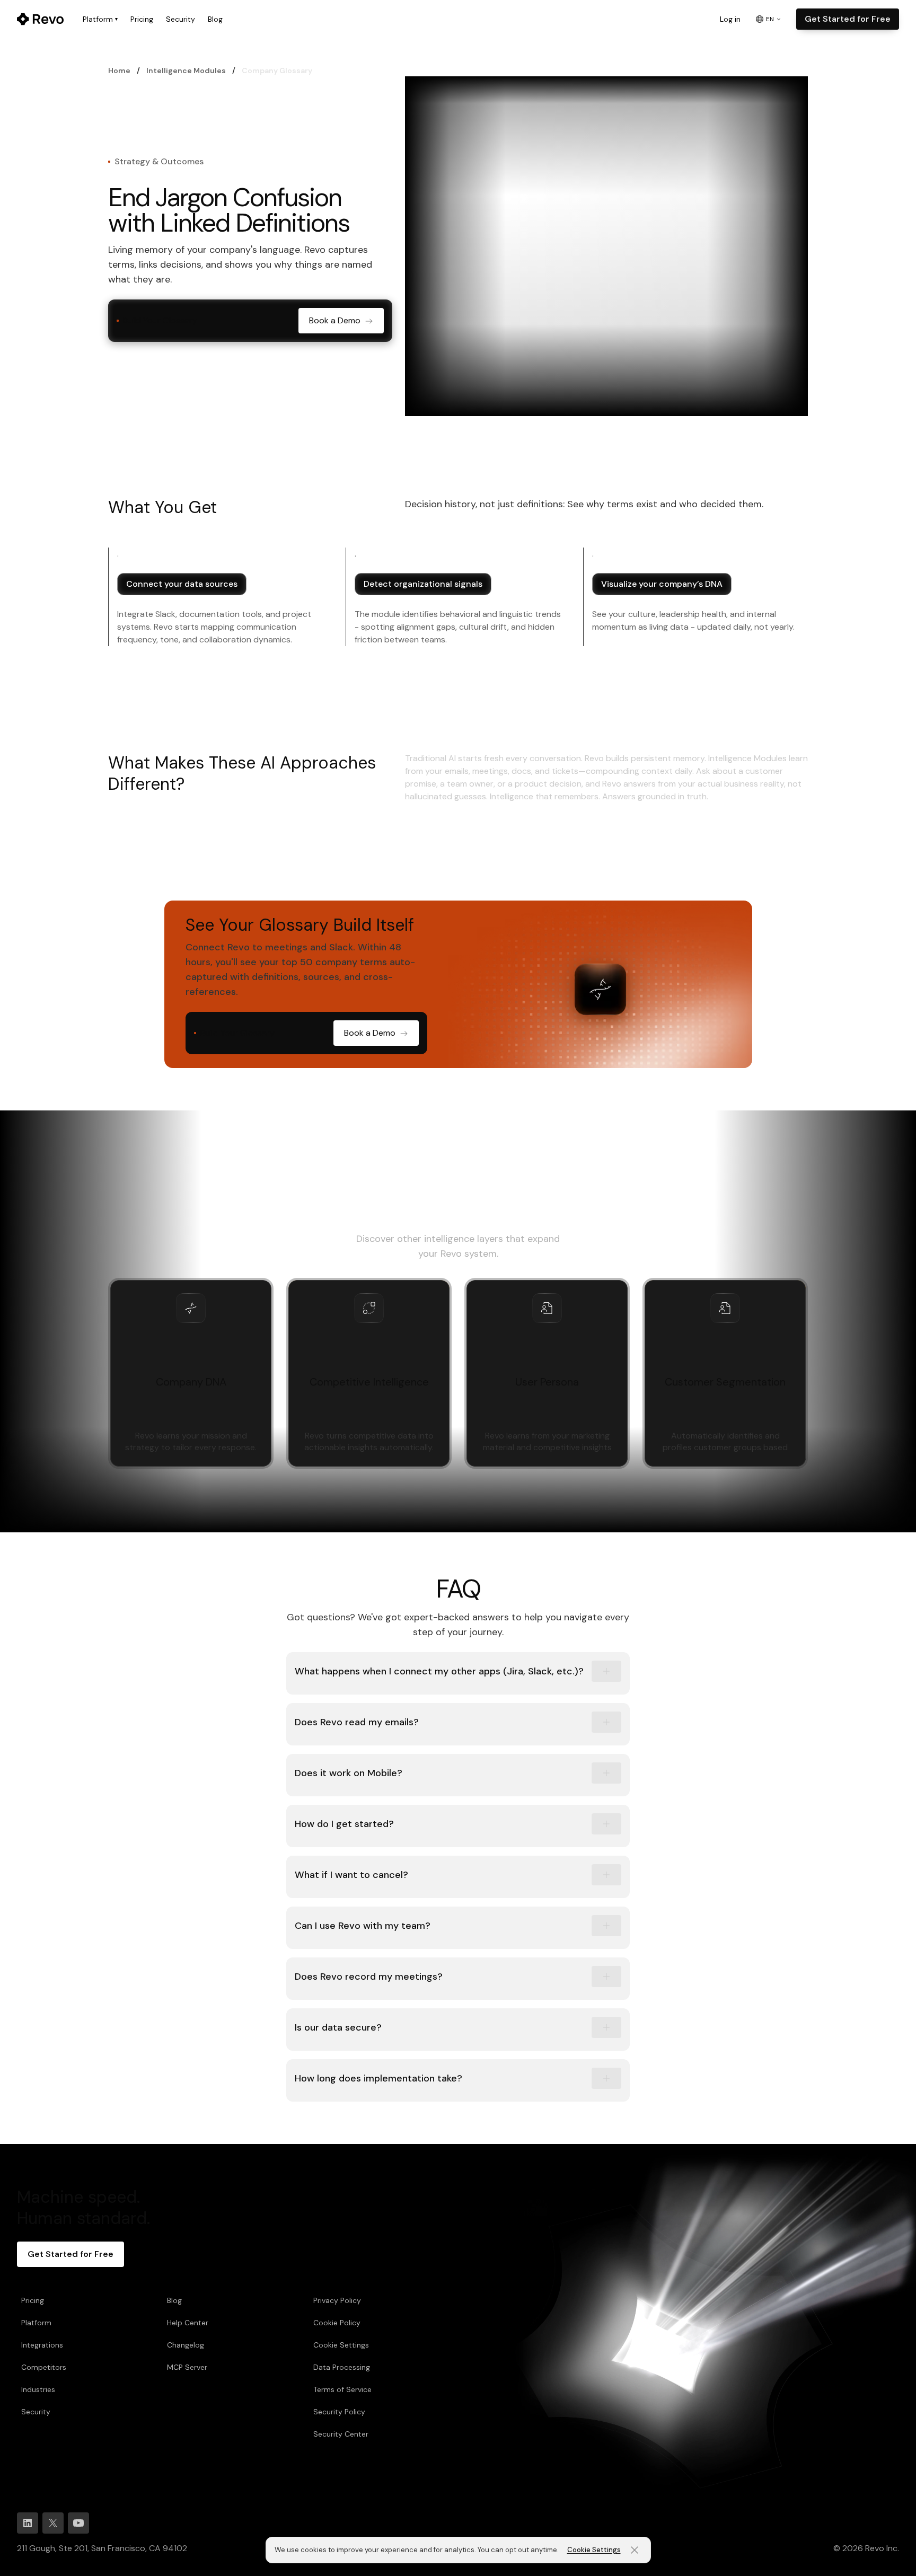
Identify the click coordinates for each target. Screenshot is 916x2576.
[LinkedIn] (28, 2523)
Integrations (42, 2345)
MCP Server (187, 2367)
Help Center (188, 2323)
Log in (730, 19)
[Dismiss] (635, 2550)
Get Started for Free (848, 19)
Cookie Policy (337, 2323)
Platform (36, 2323)
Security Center (341, 2434)
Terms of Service (342, 2389)
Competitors (44, 2367)
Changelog (186, 2345)
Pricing (142, 19)
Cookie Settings (341, 2345)
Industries (38, 2389)
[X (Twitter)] (53, 2523)
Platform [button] (100, 19)
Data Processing (342, 2367)
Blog (215, 19)
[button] (458, 1673)
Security (180, 19)
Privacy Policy (337, 2300)
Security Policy (339, 2412)
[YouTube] (78, 2523)
